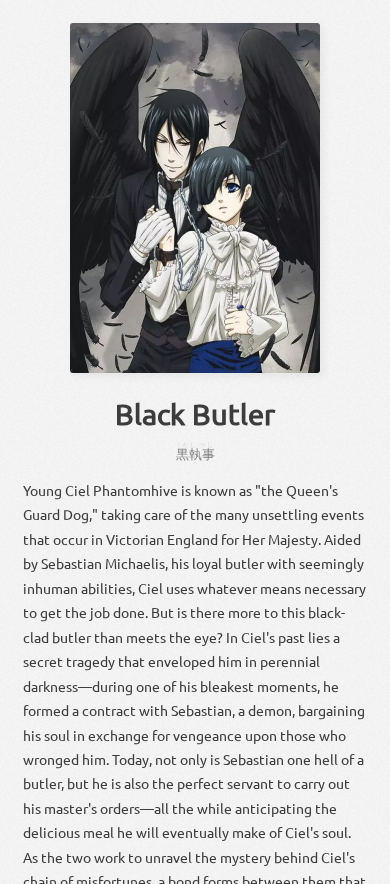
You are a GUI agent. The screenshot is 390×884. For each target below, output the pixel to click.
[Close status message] (360, 869)
